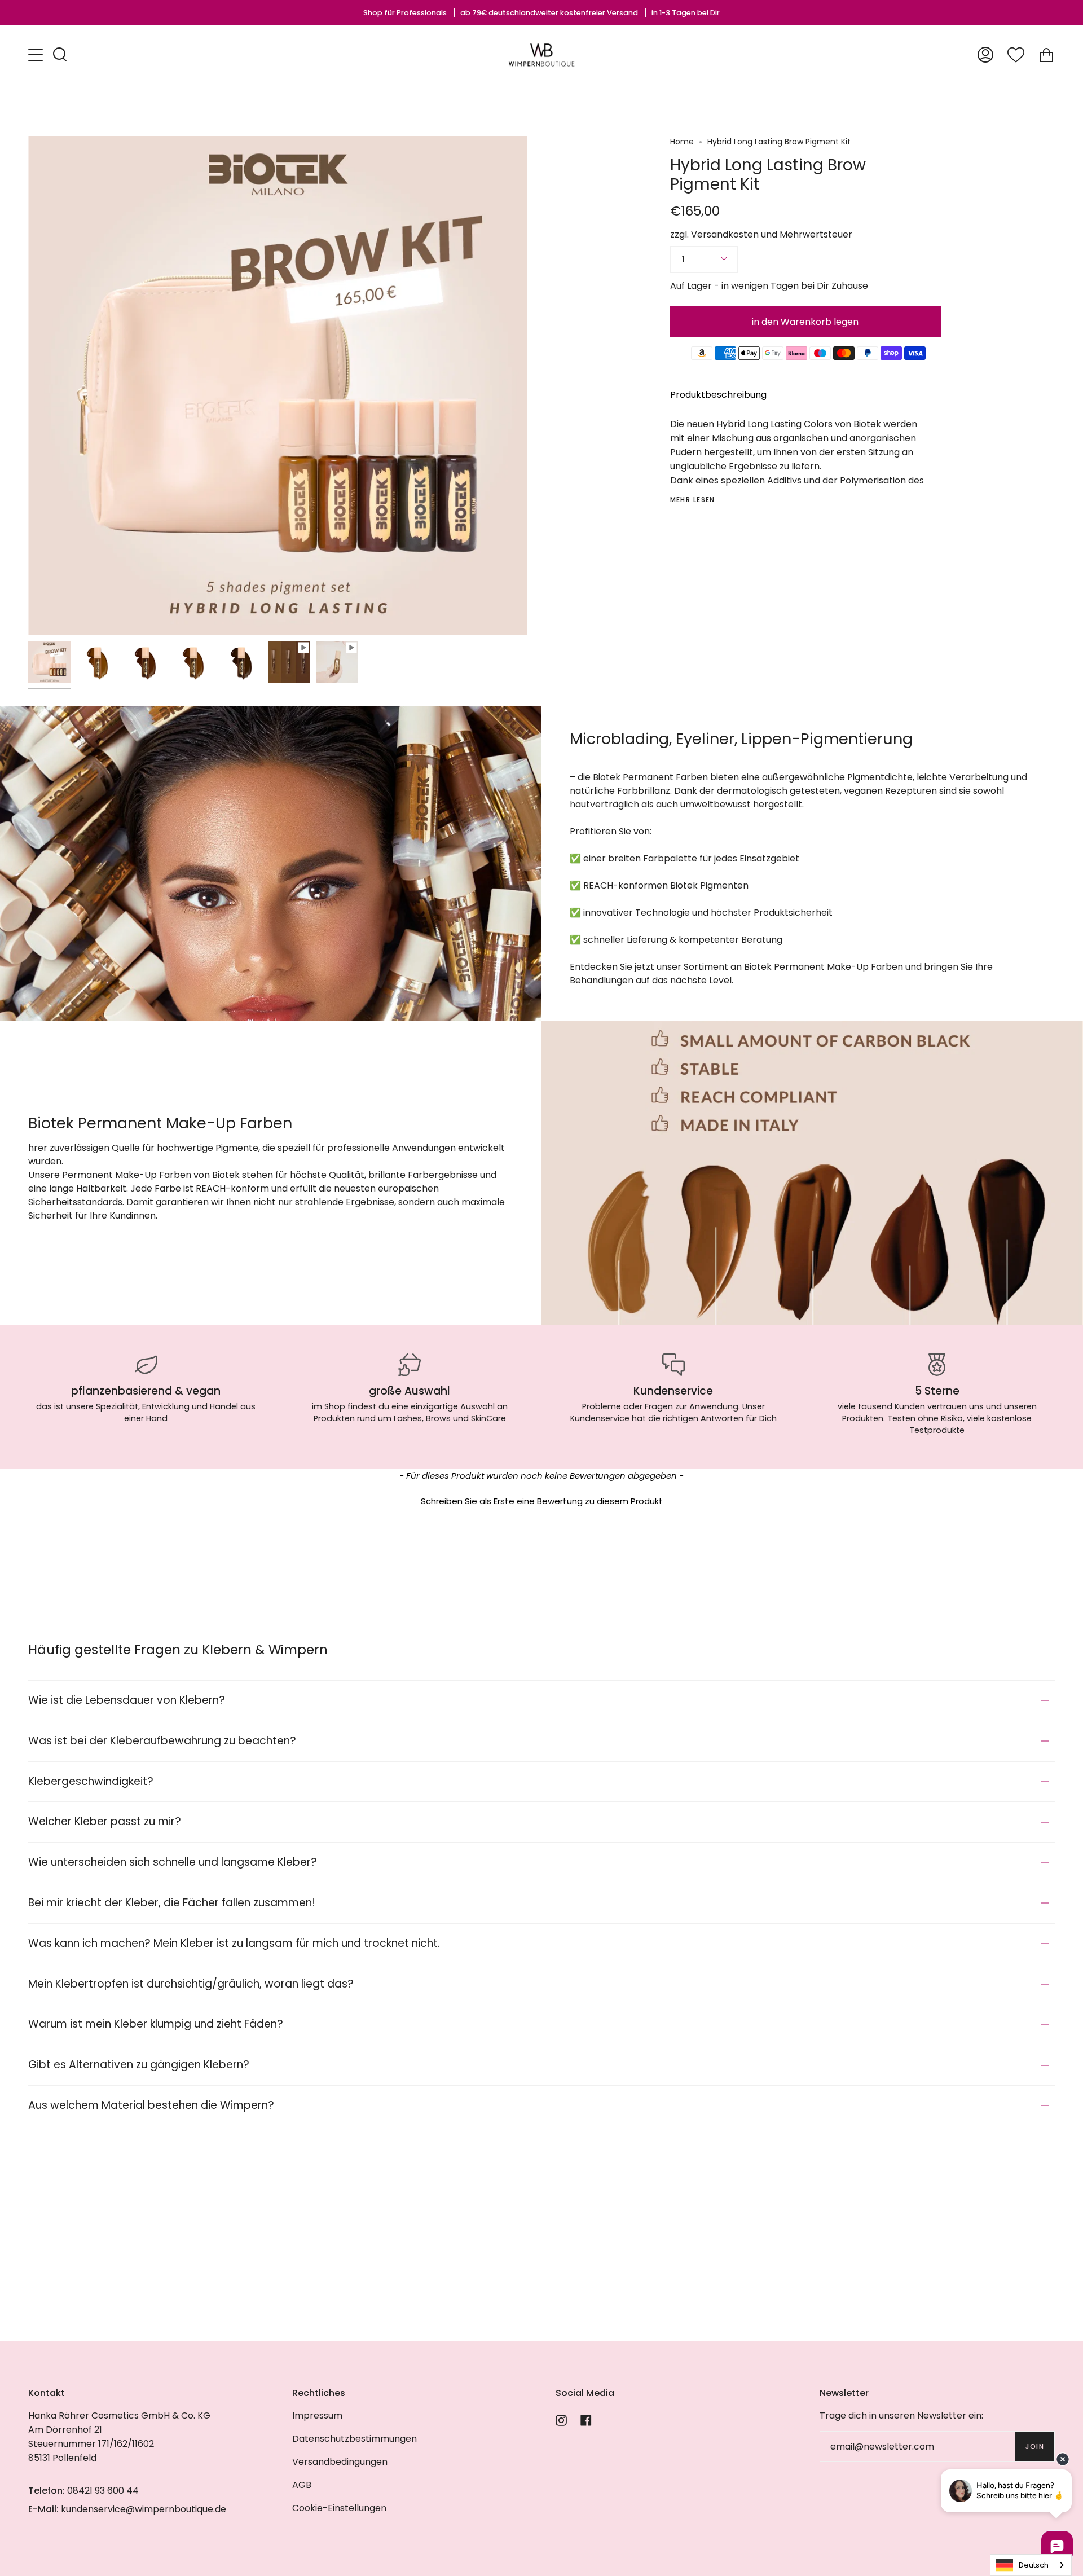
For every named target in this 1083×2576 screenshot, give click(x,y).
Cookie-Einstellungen (339, 2508)
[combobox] (1031, 2565)
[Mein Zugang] (985, 55)
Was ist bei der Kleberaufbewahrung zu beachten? (162, 1741)
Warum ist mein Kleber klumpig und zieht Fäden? (156, 2024)
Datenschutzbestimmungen (355, 2439)
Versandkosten (725, 234)
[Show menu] (37, 55)
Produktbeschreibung (718, 395)
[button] (541, 1500)
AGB (302, 2485)
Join (1035, 2447)
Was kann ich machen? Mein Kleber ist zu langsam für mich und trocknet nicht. (234, 1943)
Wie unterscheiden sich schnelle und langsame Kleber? (173, 1862)
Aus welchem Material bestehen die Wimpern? (151, 2105)
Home (682, 142)
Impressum (317, 2415)
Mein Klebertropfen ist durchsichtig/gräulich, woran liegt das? (191, 1984)
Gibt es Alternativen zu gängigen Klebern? (139, 2065)
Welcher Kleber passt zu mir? (105, 1821)
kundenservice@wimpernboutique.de (144, 2509)
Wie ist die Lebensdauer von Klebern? (127, 1700)
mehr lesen (693, 500)
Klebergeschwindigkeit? (91, 1781)
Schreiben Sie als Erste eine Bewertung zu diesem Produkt (542, 1501)
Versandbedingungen (340, 2462)
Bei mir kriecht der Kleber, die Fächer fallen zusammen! (172, 1903)
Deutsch (1034, 2565)
